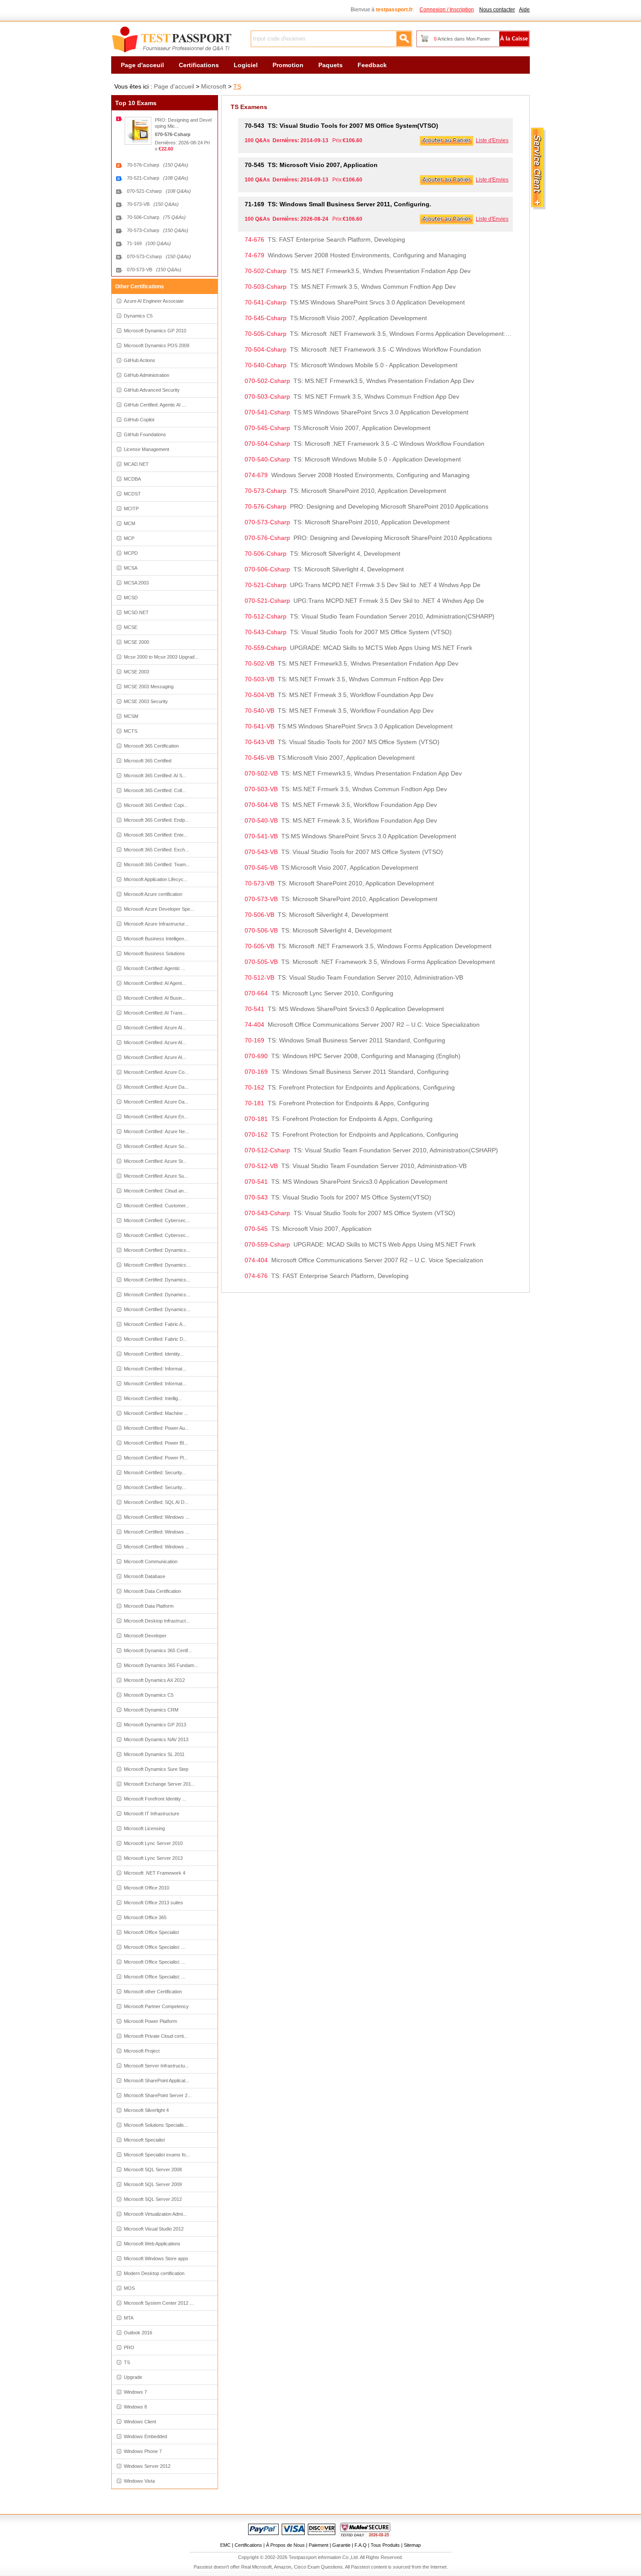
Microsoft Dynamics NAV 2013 (156, 1739)
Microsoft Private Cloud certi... (156, 2036)
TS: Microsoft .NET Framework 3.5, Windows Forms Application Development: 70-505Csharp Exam (379, 334)
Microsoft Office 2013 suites (153, 1903)
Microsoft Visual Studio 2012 (154, 2229)
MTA (129, 2318)
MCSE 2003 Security (146, 701)
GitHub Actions (140, 360)
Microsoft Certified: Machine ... (156, 1413)
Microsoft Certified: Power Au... (156, 1428)
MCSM (131, 716)
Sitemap (412, 2545)
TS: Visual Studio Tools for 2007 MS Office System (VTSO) (348, 632)
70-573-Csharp (158, 230)
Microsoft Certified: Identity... (154, 1354)
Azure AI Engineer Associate (154, 301)
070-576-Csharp (173, 134)
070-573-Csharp (159, 256)
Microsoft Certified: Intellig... (153, 1398)
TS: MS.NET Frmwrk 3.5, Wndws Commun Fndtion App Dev (350, 287)
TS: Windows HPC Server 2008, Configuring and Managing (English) (353, 1056)
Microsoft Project (142, 2051)
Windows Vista (139, 2481)
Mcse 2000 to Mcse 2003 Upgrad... (161, 657)
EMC (225, 2545)
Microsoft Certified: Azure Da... (156, 1087)
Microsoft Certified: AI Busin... (155, 998)
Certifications (199, 65)
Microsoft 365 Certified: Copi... (156, 805)
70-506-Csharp (156, 217)
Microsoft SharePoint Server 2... (158, 2095)
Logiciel (246, 65)
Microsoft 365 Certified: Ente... (156, 835)
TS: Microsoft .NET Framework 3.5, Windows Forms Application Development (368, 946)
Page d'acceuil (142, 65)
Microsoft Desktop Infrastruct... (157, 1621)
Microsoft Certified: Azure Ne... (156, 1131)
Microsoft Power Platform (150, 2021)
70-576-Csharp (158, 165)
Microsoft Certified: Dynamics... (157, 1250)
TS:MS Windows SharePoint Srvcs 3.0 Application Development (355, 302)
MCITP (131, 509)
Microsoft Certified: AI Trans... (155, 1013)
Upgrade (133, 2377)
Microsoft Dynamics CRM (151, 1710)
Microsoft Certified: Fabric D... (155, 1339)
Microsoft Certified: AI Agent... (155, 983)
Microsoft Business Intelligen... (156, 939)
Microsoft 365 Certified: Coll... (155, 790)
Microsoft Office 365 (145, 1917)
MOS (129, 2288)
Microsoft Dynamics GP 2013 (155, 1725)
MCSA (131, 568)
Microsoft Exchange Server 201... (159, 1784)
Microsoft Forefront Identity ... (155, 1799)
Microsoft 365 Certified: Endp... (156, 820)
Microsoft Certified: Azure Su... (156, 1176)
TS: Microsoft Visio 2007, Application (311, 165)
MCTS (131, 731)
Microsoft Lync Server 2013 (153, 1858)
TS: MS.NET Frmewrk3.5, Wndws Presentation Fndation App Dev (358, 271)
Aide (524, 10)
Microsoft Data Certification (152, 1591)
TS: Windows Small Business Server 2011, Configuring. (338, 204)
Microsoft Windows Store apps (156, 2258)
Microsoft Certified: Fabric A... (155, 1324)
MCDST (132, 494)
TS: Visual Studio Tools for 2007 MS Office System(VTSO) (341, 126)
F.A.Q (361, 2545)
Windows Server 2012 (147, 2466)
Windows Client (140, 2422)
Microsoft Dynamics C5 (149, 1695)
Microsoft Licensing (144, 1828)
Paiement (319, 2545)
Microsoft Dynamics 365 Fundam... (161, 1665)
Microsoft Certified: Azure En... (156, 1117)
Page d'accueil (174, 86)
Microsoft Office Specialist (151, 1932)
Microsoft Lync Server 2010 (153, 1843)
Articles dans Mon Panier (462, 39)
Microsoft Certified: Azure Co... (156, 1072)
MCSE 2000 (136, 642)
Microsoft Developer (145, 1636)
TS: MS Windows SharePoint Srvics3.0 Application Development (344, 1009)
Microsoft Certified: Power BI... (156, 1443)
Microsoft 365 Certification (151, 746)
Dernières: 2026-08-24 (179, 143)
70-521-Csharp (158, 178)
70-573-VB (153, 204)
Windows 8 (135, 2407)
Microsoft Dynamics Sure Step (156, 1769)
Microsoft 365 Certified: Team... (157, 864)
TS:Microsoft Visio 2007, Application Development (336, 318)
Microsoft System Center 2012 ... (159, 2303)
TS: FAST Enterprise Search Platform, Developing (325, 239)
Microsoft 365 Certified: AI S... (155, 776)
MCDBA (132, 479)
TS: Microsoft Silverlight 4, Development (322, 553)
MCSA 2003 (136, 583)
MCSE (131, 627)
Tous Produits (385, 2545)
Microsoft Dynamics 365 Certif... (158, 1650)
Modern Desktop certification (154, 2273)
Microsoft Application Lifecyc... (156, 879)
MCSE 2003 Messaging (149, 687)
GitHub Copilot (139, 420)
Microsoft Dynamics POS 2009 (157, 345)
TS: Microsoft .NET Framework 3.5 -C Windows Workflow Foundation (363, 349)
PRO (129, 2347)
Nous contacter (497, 10)
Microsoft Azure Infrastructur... (156, 924)
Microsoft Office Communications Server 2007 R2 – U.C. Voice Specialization (362, 1025)
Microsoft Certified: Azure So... (156, 1146)
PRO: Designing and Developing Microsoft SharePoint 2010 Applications (367, 506)
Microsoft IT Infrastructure (152, 1814)
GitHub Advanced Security (152, 390)
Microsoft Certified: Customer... (157, 1206)
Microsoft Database (145, 1576)
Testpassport (172, 40)
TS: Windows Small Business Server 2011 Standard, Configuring (345, 1040)
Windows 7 (135, 2392)
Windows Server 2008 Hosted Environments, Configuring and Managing (355, 255)
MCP (129, 538)
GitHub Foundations (145, 434)
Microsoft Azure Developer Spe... (159, 909)
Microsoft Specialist (144, 2140)
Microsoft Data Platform (149, 1606)
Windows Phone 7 (143, 2451)
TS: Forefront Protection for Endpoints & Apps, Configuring (337, 1103)
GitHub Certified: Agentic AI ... (155, 405)
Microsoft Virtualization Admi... (155, 2214)
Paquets (331, 65)
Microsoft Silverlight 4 (146, 2110)
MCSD (131, 598)
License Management (147, 449)
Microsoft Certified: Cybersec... (157, 1220)
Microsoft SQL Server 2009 (153, 2184)
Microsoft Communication (151, 1561)
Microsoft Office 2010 (147, 1888)
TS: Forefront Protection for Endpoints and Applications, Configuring (350, 1087)
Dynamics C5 (138, 316)
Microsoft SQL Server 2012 (153, 2199)
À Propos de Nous (285, 2545)
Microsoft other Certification (153, 1992)
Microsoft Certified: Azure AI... (155, 1028)
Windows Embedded (145, 2436)
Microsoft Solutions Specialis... (156, 2125)
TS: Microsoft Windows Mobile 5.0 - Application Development (351, 365)
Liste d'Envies (492, 140)
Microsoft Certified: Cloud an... (156, 1191)
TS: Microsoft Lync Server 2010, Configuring (319, 993)
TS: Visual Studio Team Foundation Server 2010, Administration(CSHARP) (370, 616)
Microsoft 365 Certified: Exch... (156, 850)
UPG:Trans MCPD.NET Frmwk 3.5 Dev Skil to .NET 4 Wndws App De (363, 585)
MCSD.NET (136, 612)
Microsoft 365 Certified (148, 761)
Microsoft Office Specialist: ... (155, 1947)
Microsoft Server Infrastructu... (156, 2066)
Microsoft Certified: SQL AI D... (156, 1502)
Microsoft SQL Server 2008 (153, 2169)
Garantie (341, 2545)
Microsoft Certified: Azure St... (155, 1161)
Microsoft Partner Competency (156, 2006)
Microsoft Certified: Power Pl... (156, 1458)
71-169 (149, 243)
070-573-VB (154, 270)
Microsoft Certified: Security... (155, 1472)
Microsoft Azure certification (153, 894)
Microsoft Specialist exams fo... (157, 2155)
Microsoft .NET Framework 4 (155, 1873)
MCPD (131, 553)
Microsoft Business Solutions (154, 953)
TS (237, 86)
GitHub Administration (147, 375)
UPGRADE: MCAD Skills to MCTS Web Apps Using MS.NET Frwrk (358, 648)
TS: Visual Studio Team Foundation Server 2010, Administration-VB (354, 977)
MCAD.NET (136, 464)
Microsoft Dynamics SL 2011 (154, 1754)
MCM (130, 523)
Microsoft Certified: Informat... (155, 1369)
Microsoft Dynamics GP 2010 (155, 331)
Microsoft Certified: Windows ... (157, 1517)
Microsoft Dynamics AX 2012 (154, 1680)
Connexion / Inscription (447, 10)
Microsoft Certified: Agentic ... (155, 968)
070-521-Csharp (159, 191)
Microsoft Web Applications (152, 2244)
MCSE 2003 (136, 672)
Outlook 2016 (138, 2333)
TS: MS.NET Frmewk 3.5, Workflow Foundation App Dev (339, 695)
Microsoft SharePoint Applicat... (157, 2081)
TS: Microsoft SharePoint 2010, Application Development (345, 491)
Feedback (372, 65)
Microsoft (214, 86)
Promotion (288, 65)
